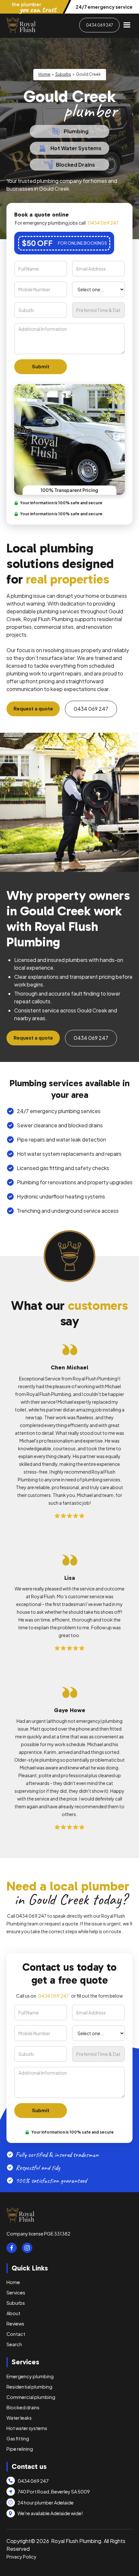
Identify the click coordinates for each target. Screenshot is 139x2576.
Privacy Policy (21, 2557)
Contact (16, 2334)
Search (14, 2344)
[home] (21, 25)
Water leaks (19, 2418)
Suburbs (63, 74)
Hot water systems (27, 2428)
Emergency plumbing (30, 2376)
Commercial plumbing (31, 2397)
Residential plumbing (29, 2387)
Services (16, 2292)
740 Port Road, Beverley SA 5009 (54, 2492)
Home (44, 74)
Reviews (15, 2324)
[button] (127, 25)
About (13, 2313)
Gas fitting (18, 2438)
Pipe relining (20, 2449)
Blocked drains (23, 2407)
